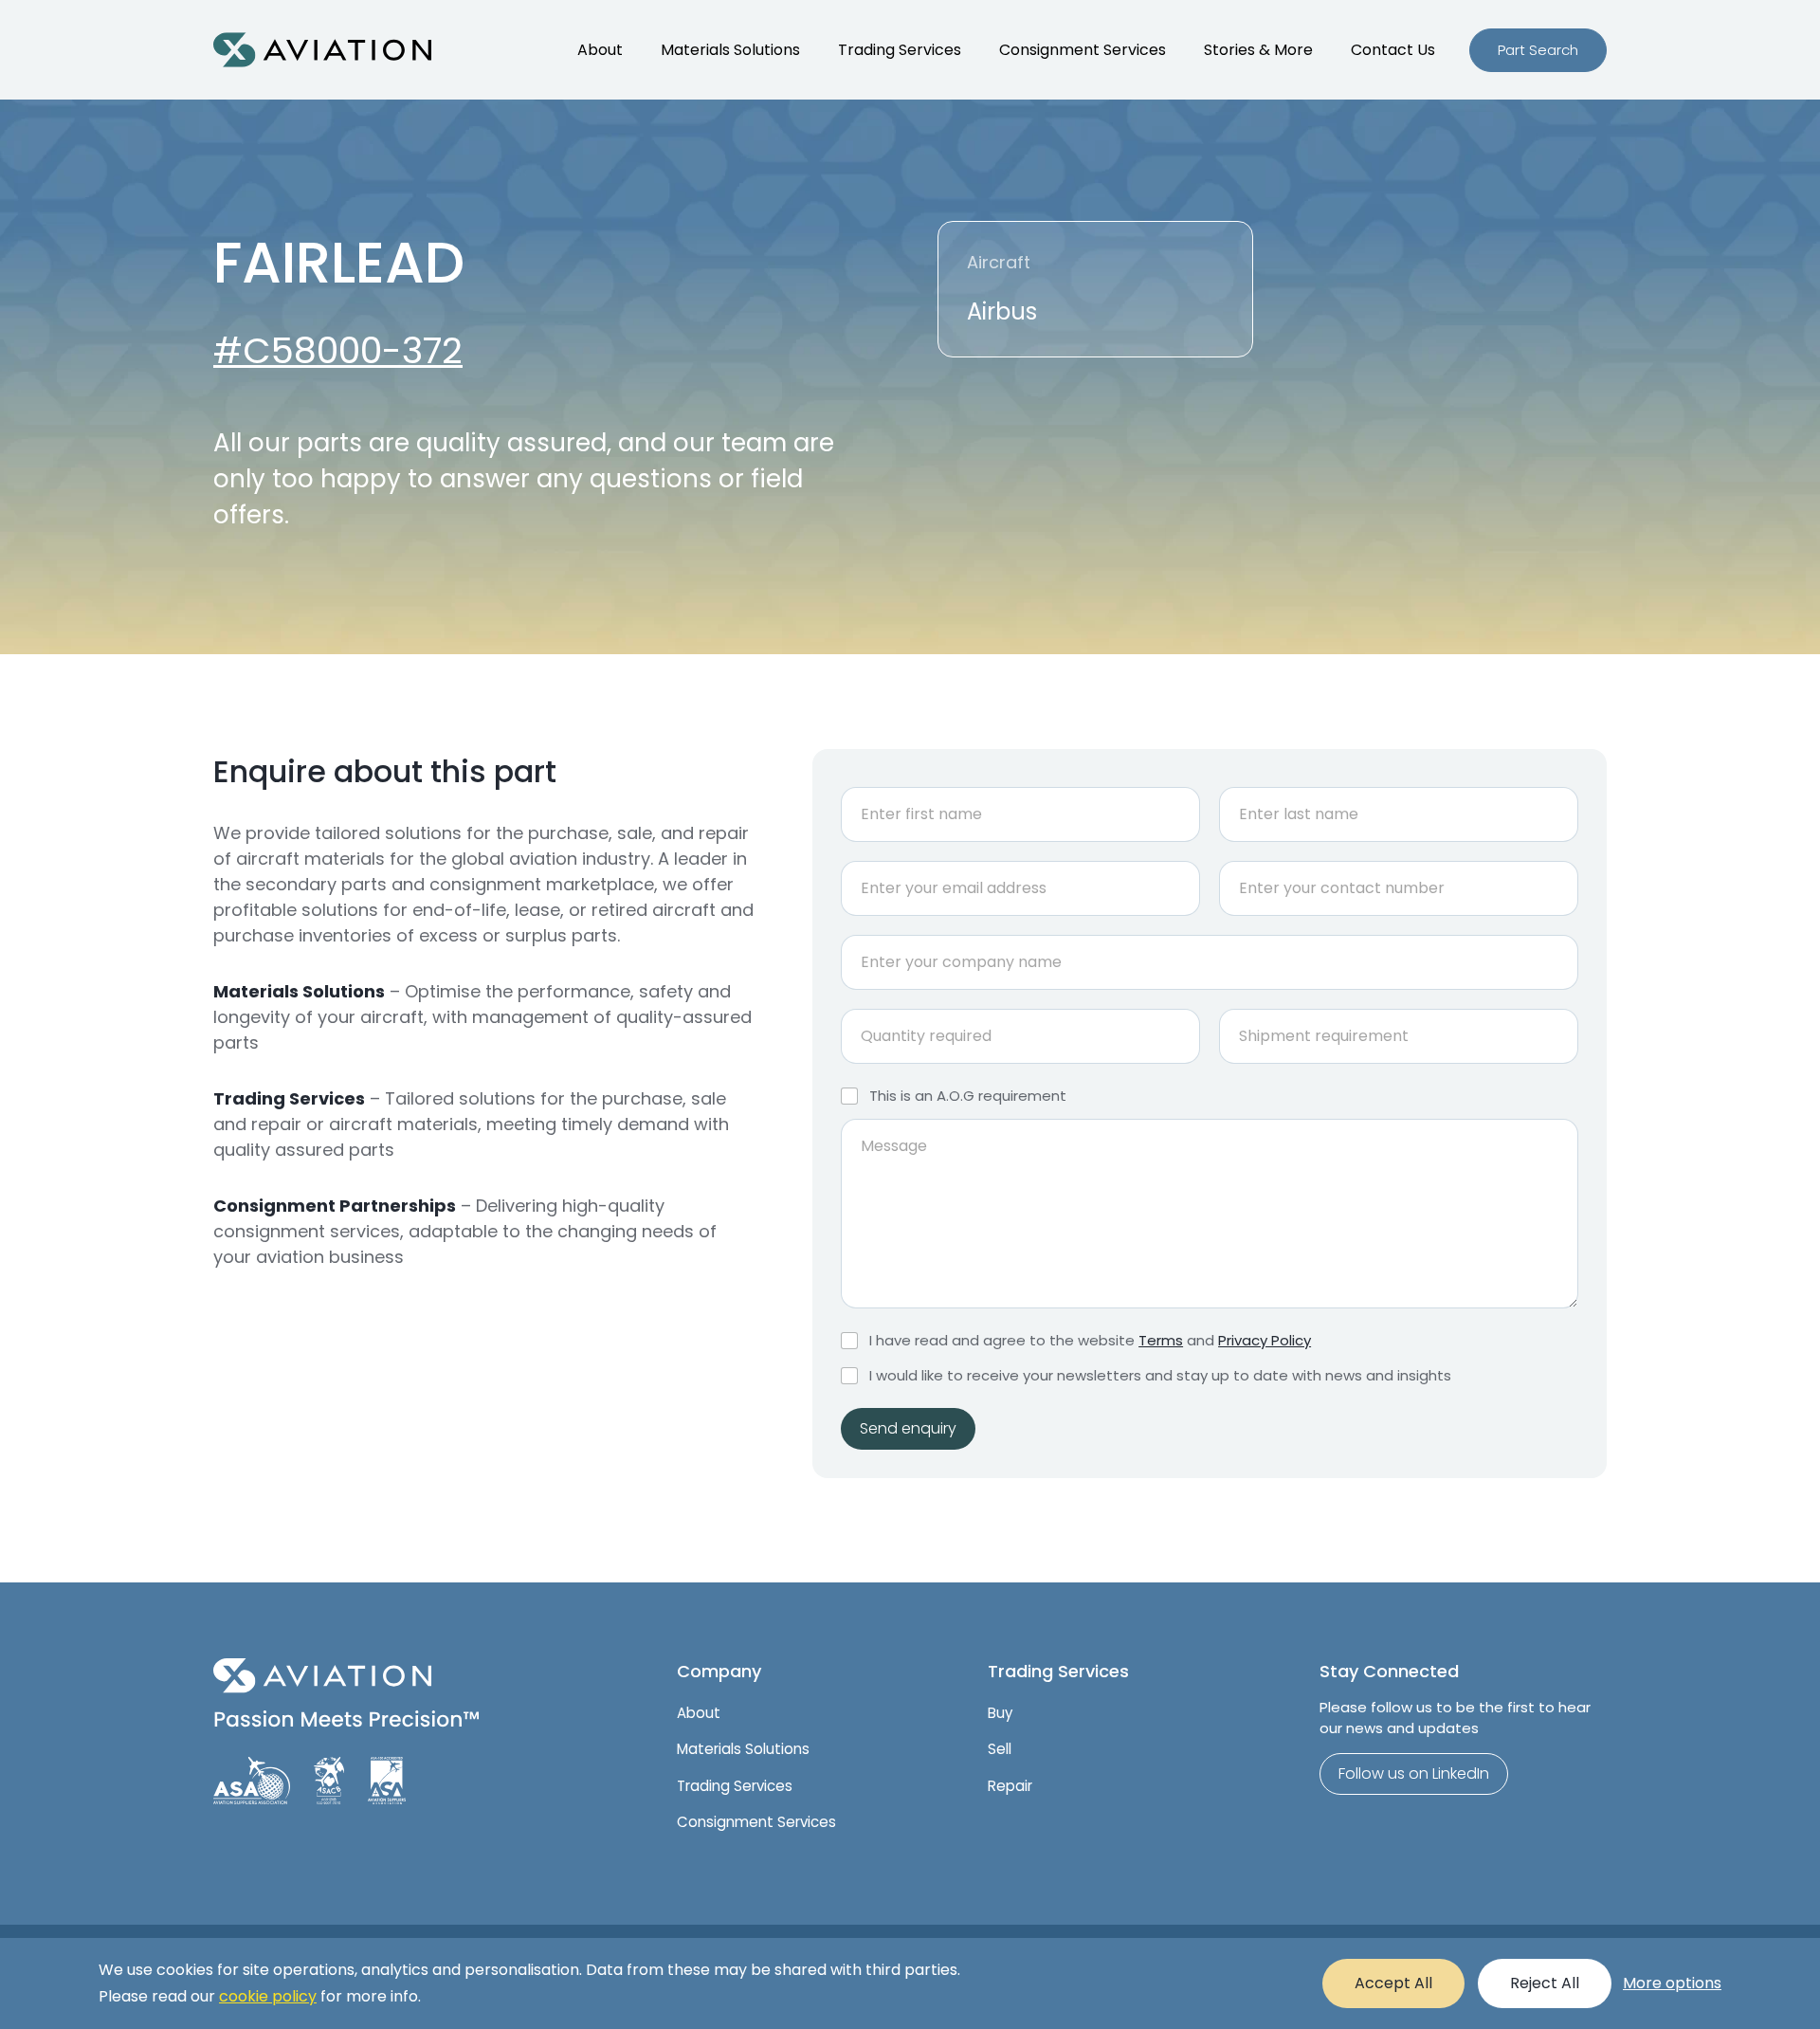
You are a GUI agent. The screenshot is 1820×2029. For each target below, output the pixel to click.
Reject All (1545, 1983)
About (600, 50)
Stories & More (1258, 50)
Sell (1000, 1749)
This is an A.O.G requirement (968, 1096)
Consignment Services (1083, 50)
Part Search (1538, 50)
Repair (1010, 1786)
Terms (1161, 1340)
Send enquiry (908, 1428)
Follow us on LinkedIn (1414, 1773)
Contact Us (1393, 50)
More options (1672, 1983)
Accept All (1393, 1983)
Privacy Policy (1265, 1340)
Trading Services (900, 50)
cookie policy (268, 1996)
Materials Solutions (730, 50)
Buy (1000, 1713)
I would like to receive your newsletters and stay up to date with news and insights (1160, 1376)
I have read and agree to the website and (1090, 1341)
